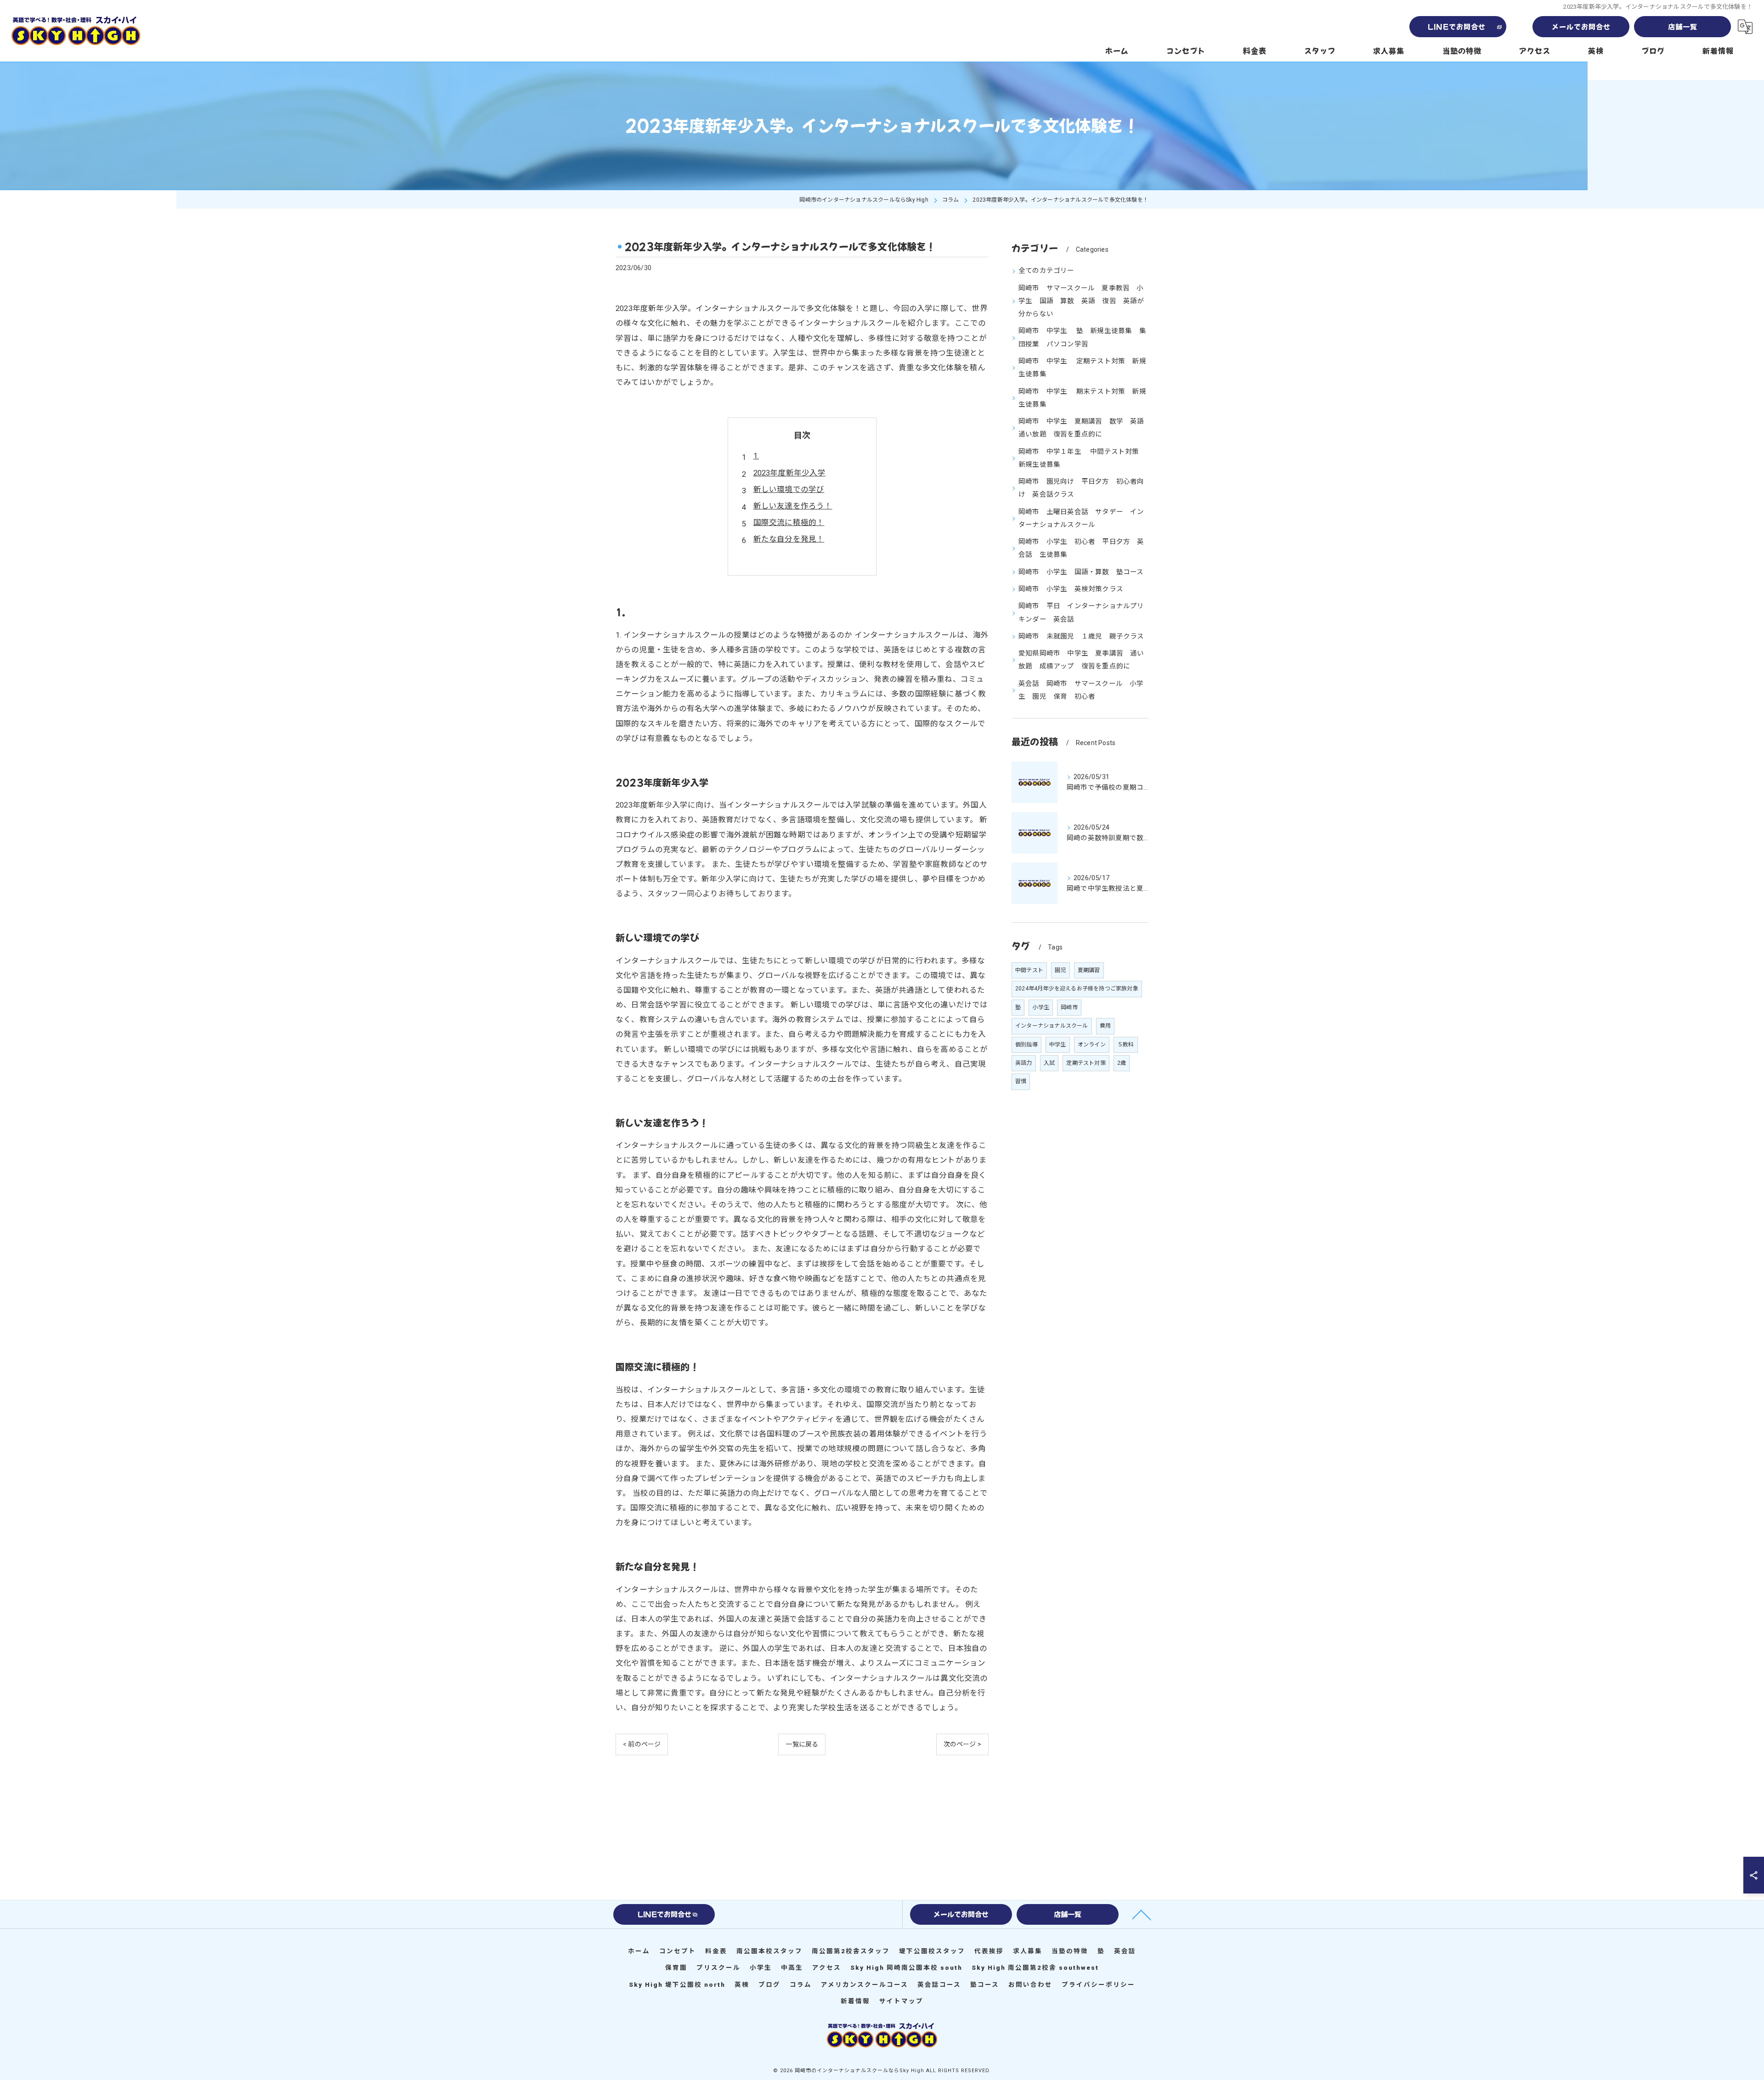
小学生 (1041, 1007)
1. (756, 456)
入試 (1049, 1063)
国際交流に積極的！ (789, 523)
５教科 (1126, 1045)
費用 (1105, 1026)
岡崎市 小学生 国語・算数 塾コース (1081, 572)
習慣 (1021, 1081)
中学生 (1058, 1045)
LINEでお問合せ (1457, 26)
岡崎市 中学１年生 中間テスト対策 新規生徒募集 (1082, 458)
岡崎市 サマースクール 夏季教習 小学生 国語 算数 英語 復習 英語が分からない (1081, 301)
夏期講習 (1089, 970)
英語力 (1024, 1063)
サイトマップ (901, 2001)
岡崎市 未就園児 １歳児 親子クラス (1081, 636)
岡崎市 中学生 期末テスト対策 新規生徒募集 (1082, 398)
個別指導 (1026, 1045)
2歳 (1122, 1063)
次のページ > (962, 1744)
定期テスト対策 (1086, 1063)
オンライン (1092, 1045)
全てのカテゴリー (1046, 271)
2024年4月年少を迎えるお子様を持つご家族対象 (1077, 989)
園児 (1060, 970)
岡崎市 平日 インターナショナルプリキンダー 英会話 (1081, 613)
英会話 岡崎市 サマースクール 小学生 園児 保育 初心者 (1081, 690)
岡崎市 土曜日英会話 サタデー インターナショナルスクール (1081, 518)
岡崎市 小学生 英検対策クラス (1071, 589)
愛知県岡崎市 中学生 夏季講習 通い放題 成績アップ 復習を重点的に (1081, 660)
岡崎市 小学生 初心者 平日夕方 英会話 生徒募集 (1081, 548)
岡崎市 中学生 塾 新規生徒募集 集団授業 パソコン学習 (1082, 337)
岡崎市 (1069, 1007)
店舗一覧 (1683, 26)
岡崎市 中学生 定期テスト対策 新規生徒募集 (1082, 368)
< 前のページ (642, 1744)
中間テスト (1029, 970)
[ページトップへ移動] (1142, 1914)
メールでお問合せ (1581, 26)
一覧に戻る (802, 1744)
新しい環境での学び (789, 489)
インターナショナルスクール (1052, 1026)
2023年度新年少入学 (789, 473)
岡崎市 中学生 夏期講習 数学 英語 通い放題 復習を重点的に (1083, 428)
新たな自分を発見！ (789, 539)
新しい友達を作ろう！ (793, 506)
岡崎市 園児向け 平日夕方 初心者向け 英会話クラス (1081, 488)
